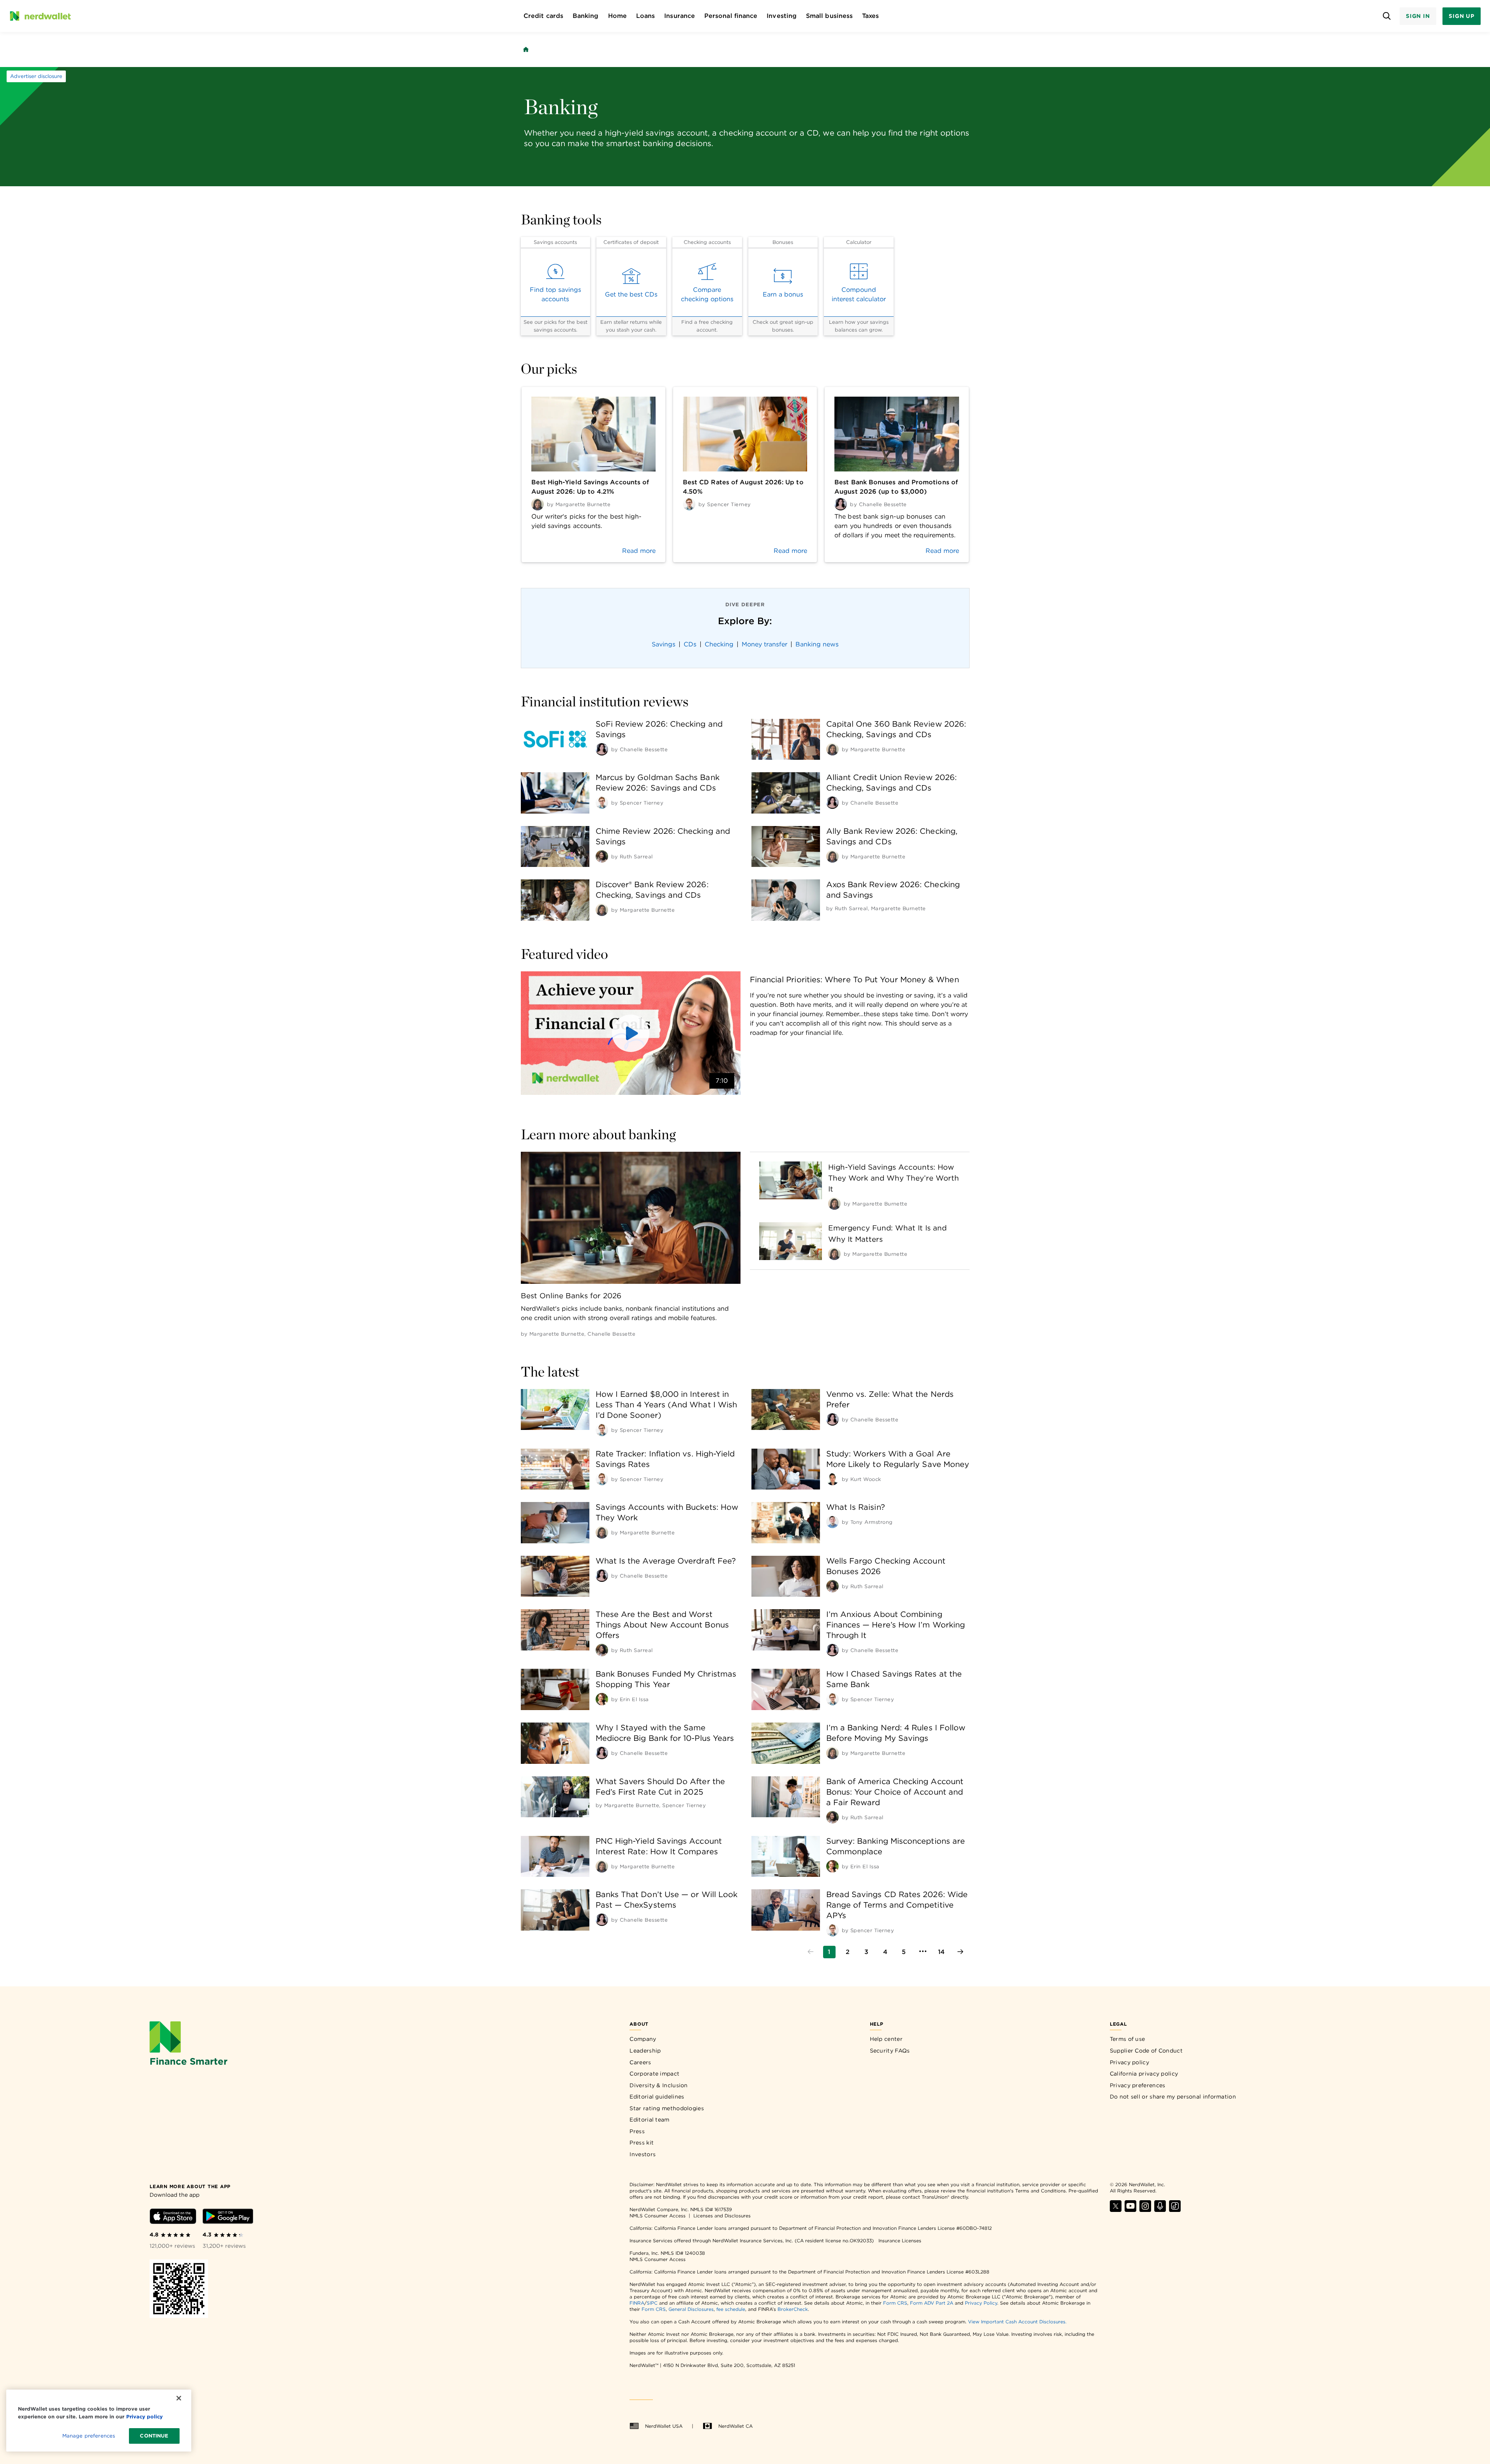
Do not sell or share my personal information (1173, 2097)
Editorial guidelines (657, 2097)
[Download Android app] (228, 2218)
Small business (829, 16)
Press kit (642, 2143)
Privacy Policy (981, 2303)
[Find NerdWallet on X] (1116, 2210)
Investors (643, 2154)
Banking (586, 16)
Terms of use (1128, 2039)
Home (617, 16)
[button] (631, 1033)
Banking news (817, 644)
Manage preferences (89, 2436)
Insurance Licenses (900, 2241)
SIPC (652, 2303)
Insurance (680, 16)
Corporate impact (654, 2074)
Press (637, 2131)
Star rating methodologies (667, 2108)
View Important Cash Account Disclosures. (1017, 2322)
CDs (690, 644)
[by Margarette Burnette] (832, 749)
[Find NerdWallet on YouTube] (1130, 2210)
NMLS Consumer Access (658, 2216)
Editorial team (649, 2120)
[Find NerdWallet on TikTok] (1175, 2210)
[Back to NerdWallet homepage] (526, 49)
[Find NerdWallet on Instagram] (1145, 2210)
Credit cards (543, 16)
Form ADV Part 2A (932, 2303)
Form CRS (895, 2303)
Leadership (645, 2051)
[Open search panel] (1387, 16)
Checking (719, 644)
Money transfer (764, 644)
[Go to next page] (960, 1952)
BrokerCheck (793, 2309)
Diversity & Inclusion (659, 2085)
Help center (886, 2039)
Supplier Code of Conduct (1146, 2051)
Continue (154, 2436)
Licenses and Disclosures (722, 2216)
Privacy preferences (1138, 2085)
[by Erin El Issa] (602, 1699)
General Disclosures (691, 2309)
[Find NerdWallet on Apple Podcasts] (1160, 2210)
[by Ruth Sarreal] (602, 856)
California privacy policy (1144, 2074)
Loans (645, 16)
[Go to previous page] (811, 1952)
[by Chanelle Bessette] (602, 749)
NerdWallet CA (735, 2426)
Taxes (870, 16)
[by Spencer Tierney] (602, 803)
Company (643, 2039)
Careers (640, 2062)
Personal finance (731, 16)
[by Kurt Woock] (832, 1479)
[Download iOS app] (173, 2218)
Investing (782, 16)
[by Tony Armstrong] (832, 1522)
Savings (664, 644)
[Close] (179, 2398)
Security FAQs (890, 2051)
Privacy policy (1129, 2062)
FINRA (637, 2303)
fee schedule (731, 2309)
